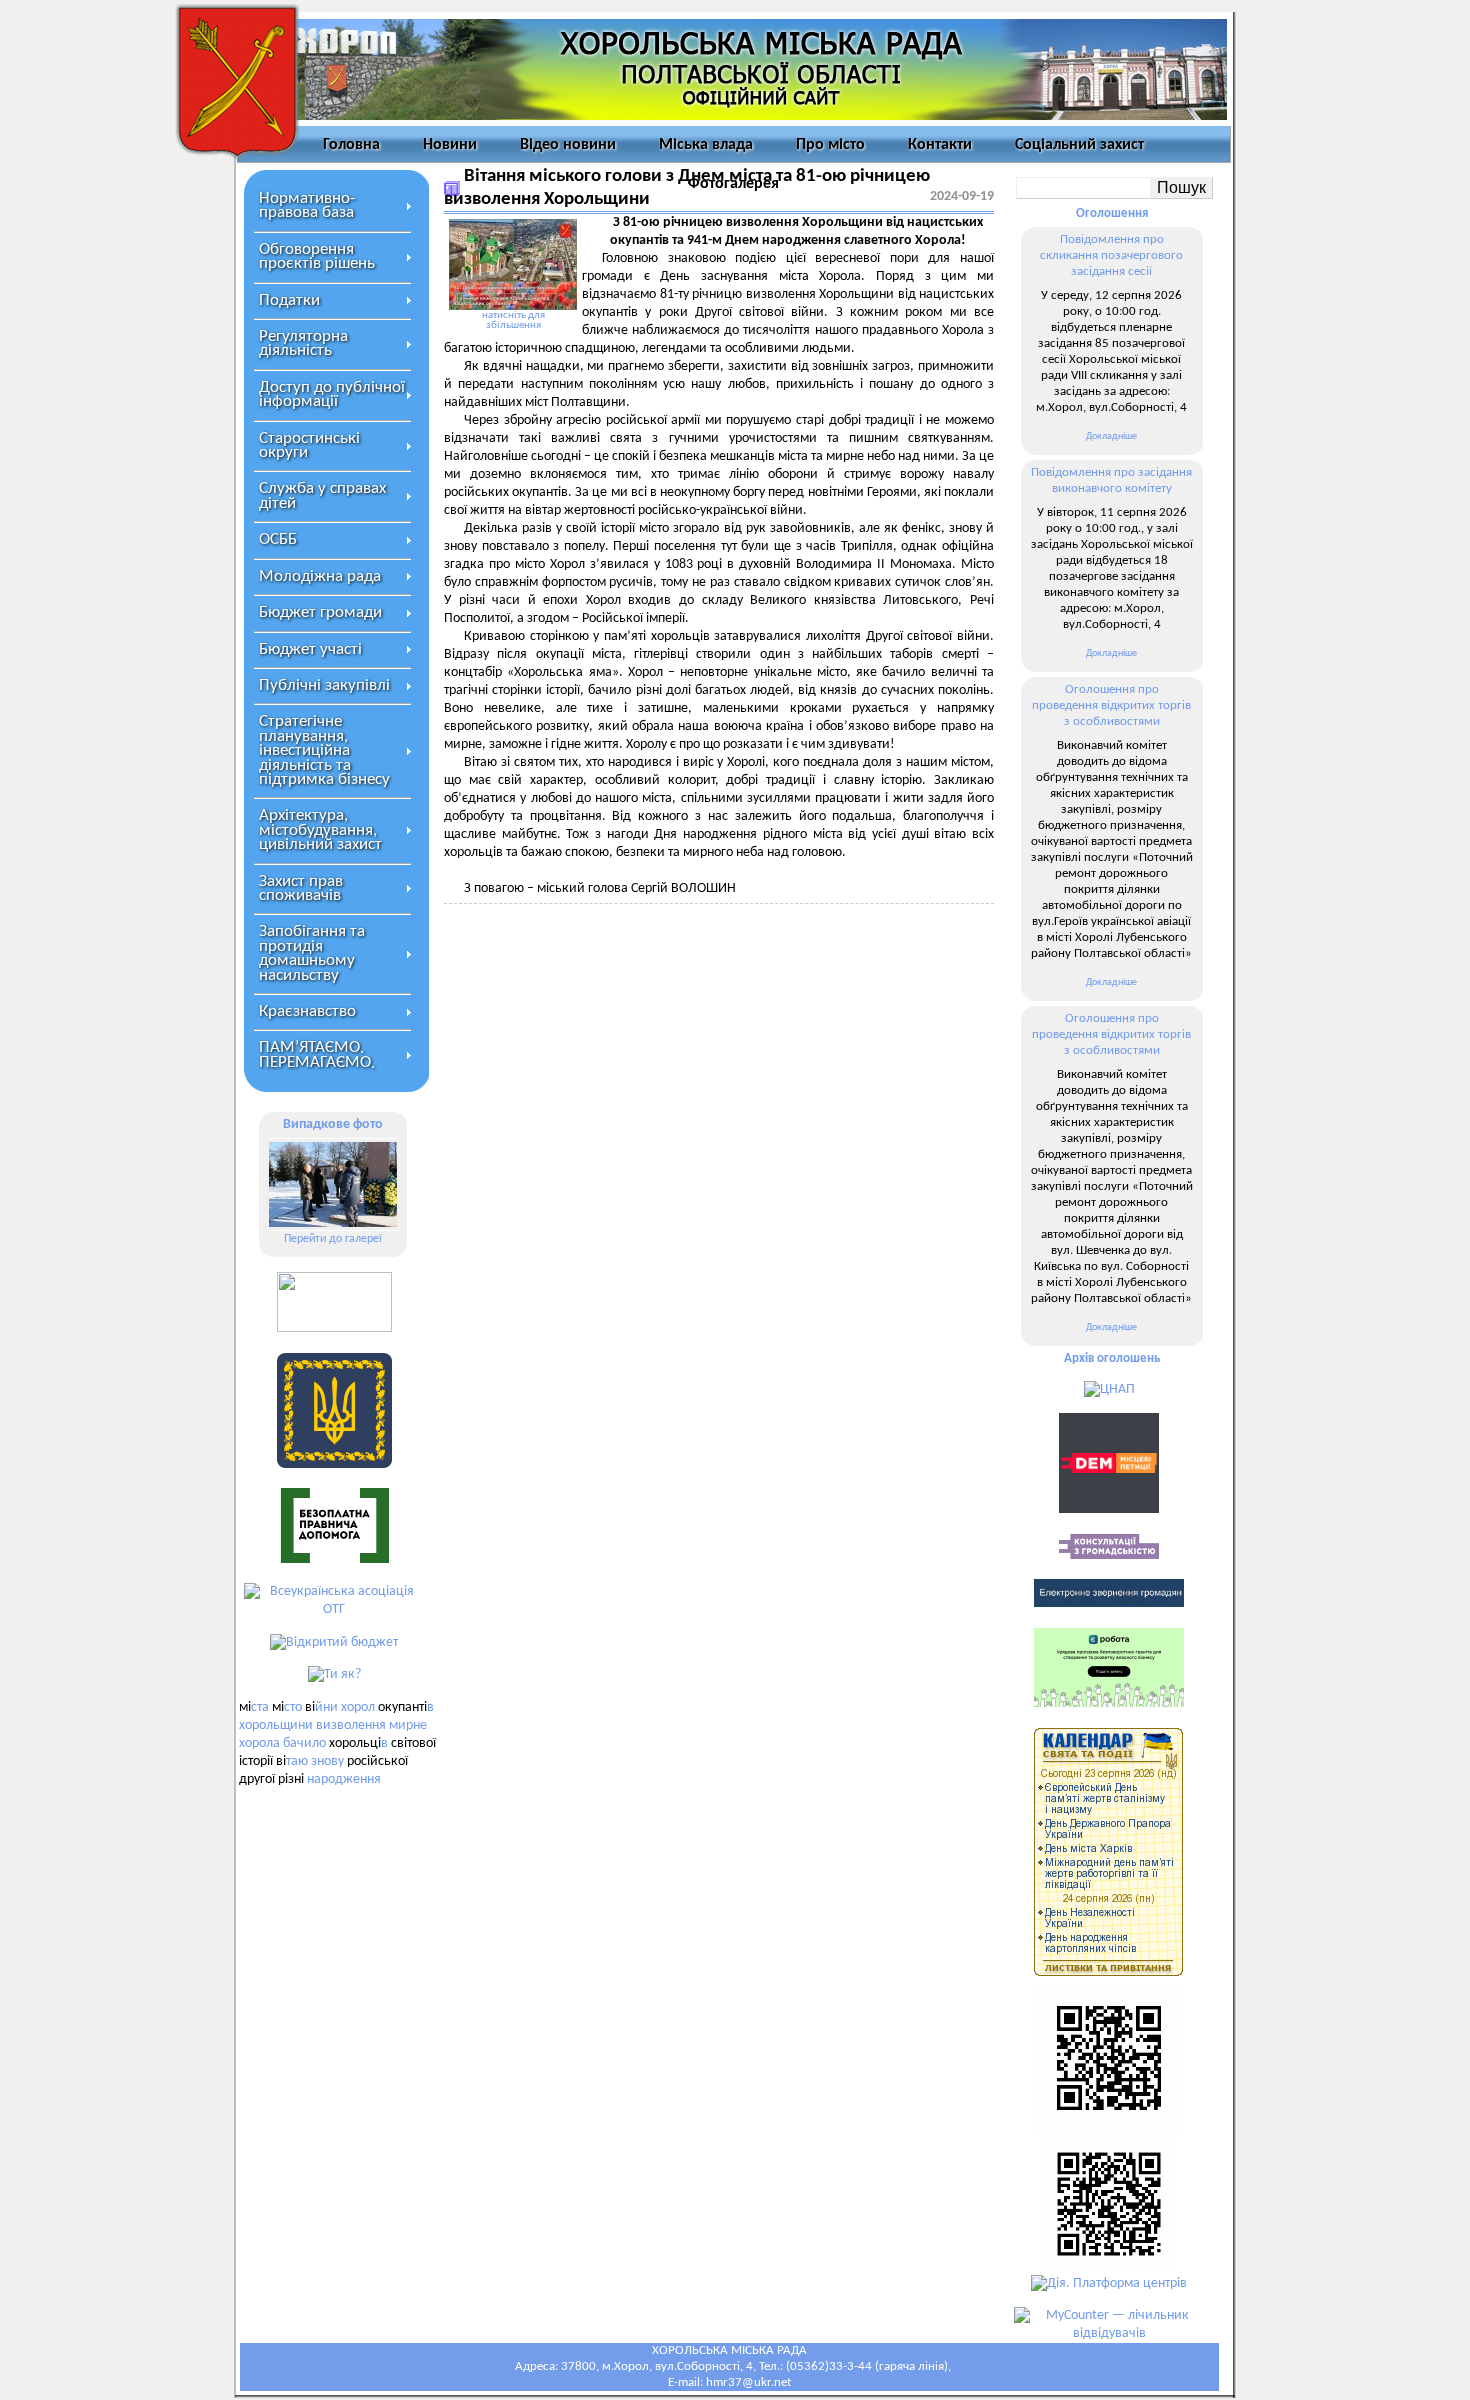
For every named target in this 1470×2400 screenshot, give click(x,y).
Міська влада (706, 145)
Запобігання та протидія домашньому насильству (312, 953)
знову (327, 1761)
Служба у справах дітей (322, 495)
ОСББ (278, 539)
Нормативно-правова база (307, 205)
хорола (259, 1743)
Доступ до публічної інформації (332, 394)
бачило (304, 1743)
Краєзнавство (307, 1011)
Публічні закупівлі (324, 685)
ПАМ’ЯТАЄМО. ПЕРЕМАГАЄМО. (317, 1054)
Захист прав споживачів (301, 888)
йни (326, 1707)
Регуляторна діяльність (303, 343)
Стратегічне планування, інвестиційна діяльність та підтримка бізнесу (324, 750)
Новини (450, 145)
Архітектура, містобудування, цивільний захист (320, 830)
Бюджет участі (310, 649)
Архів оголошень (1112, 1358)
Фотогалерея (733, 184)
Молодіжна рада (320, 576)
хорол (358, 1707)
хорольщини (276, 1725)
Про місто (830, 145)
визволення (351, 1725)
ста (260, 1707)
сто (293, 1707)
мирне (408, 1725)
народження (344, 1779)
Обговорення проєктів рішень (317, 256)
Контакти (940, 145)
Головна (351, 145)
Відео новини (568, 145)
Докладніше (1111, 436)
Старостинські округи (309, 445)
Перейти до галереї (333, 1239)
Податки (289, 300)
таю (297, 1761)
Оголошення (1112, 213)
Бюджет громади (320, 612)
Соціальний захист (1079, 145)
